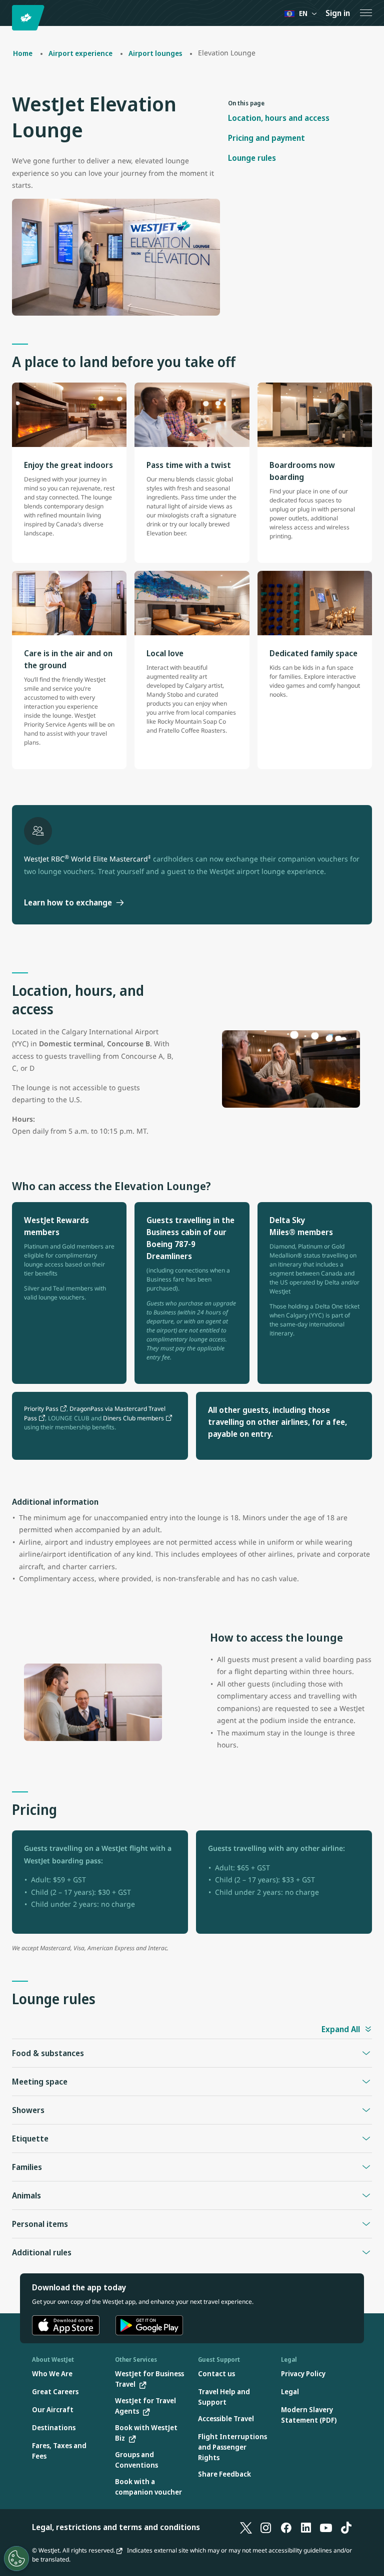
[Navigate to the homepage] (30, 18)
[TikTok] (346, 2527)
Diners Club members (133, 1418)
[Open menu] (366, 13)
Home (23, 53)
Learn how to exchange (68, 902)
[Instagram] (266, 2527)
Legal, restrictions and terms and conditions (116, 2527)
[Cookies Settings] (16, 2559)
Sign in (338, 13)
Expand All (341, 2029)
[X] (246, 2527)
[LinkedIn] (306, 2527)
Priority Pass (41, 1409)
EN (303, 13)
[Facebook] (286, 2527)
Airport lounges (155, 53)
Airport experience (80, 53)
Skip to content (9, 19)
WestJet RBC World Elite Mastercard (87, 859)
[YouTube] (326, 2527)
